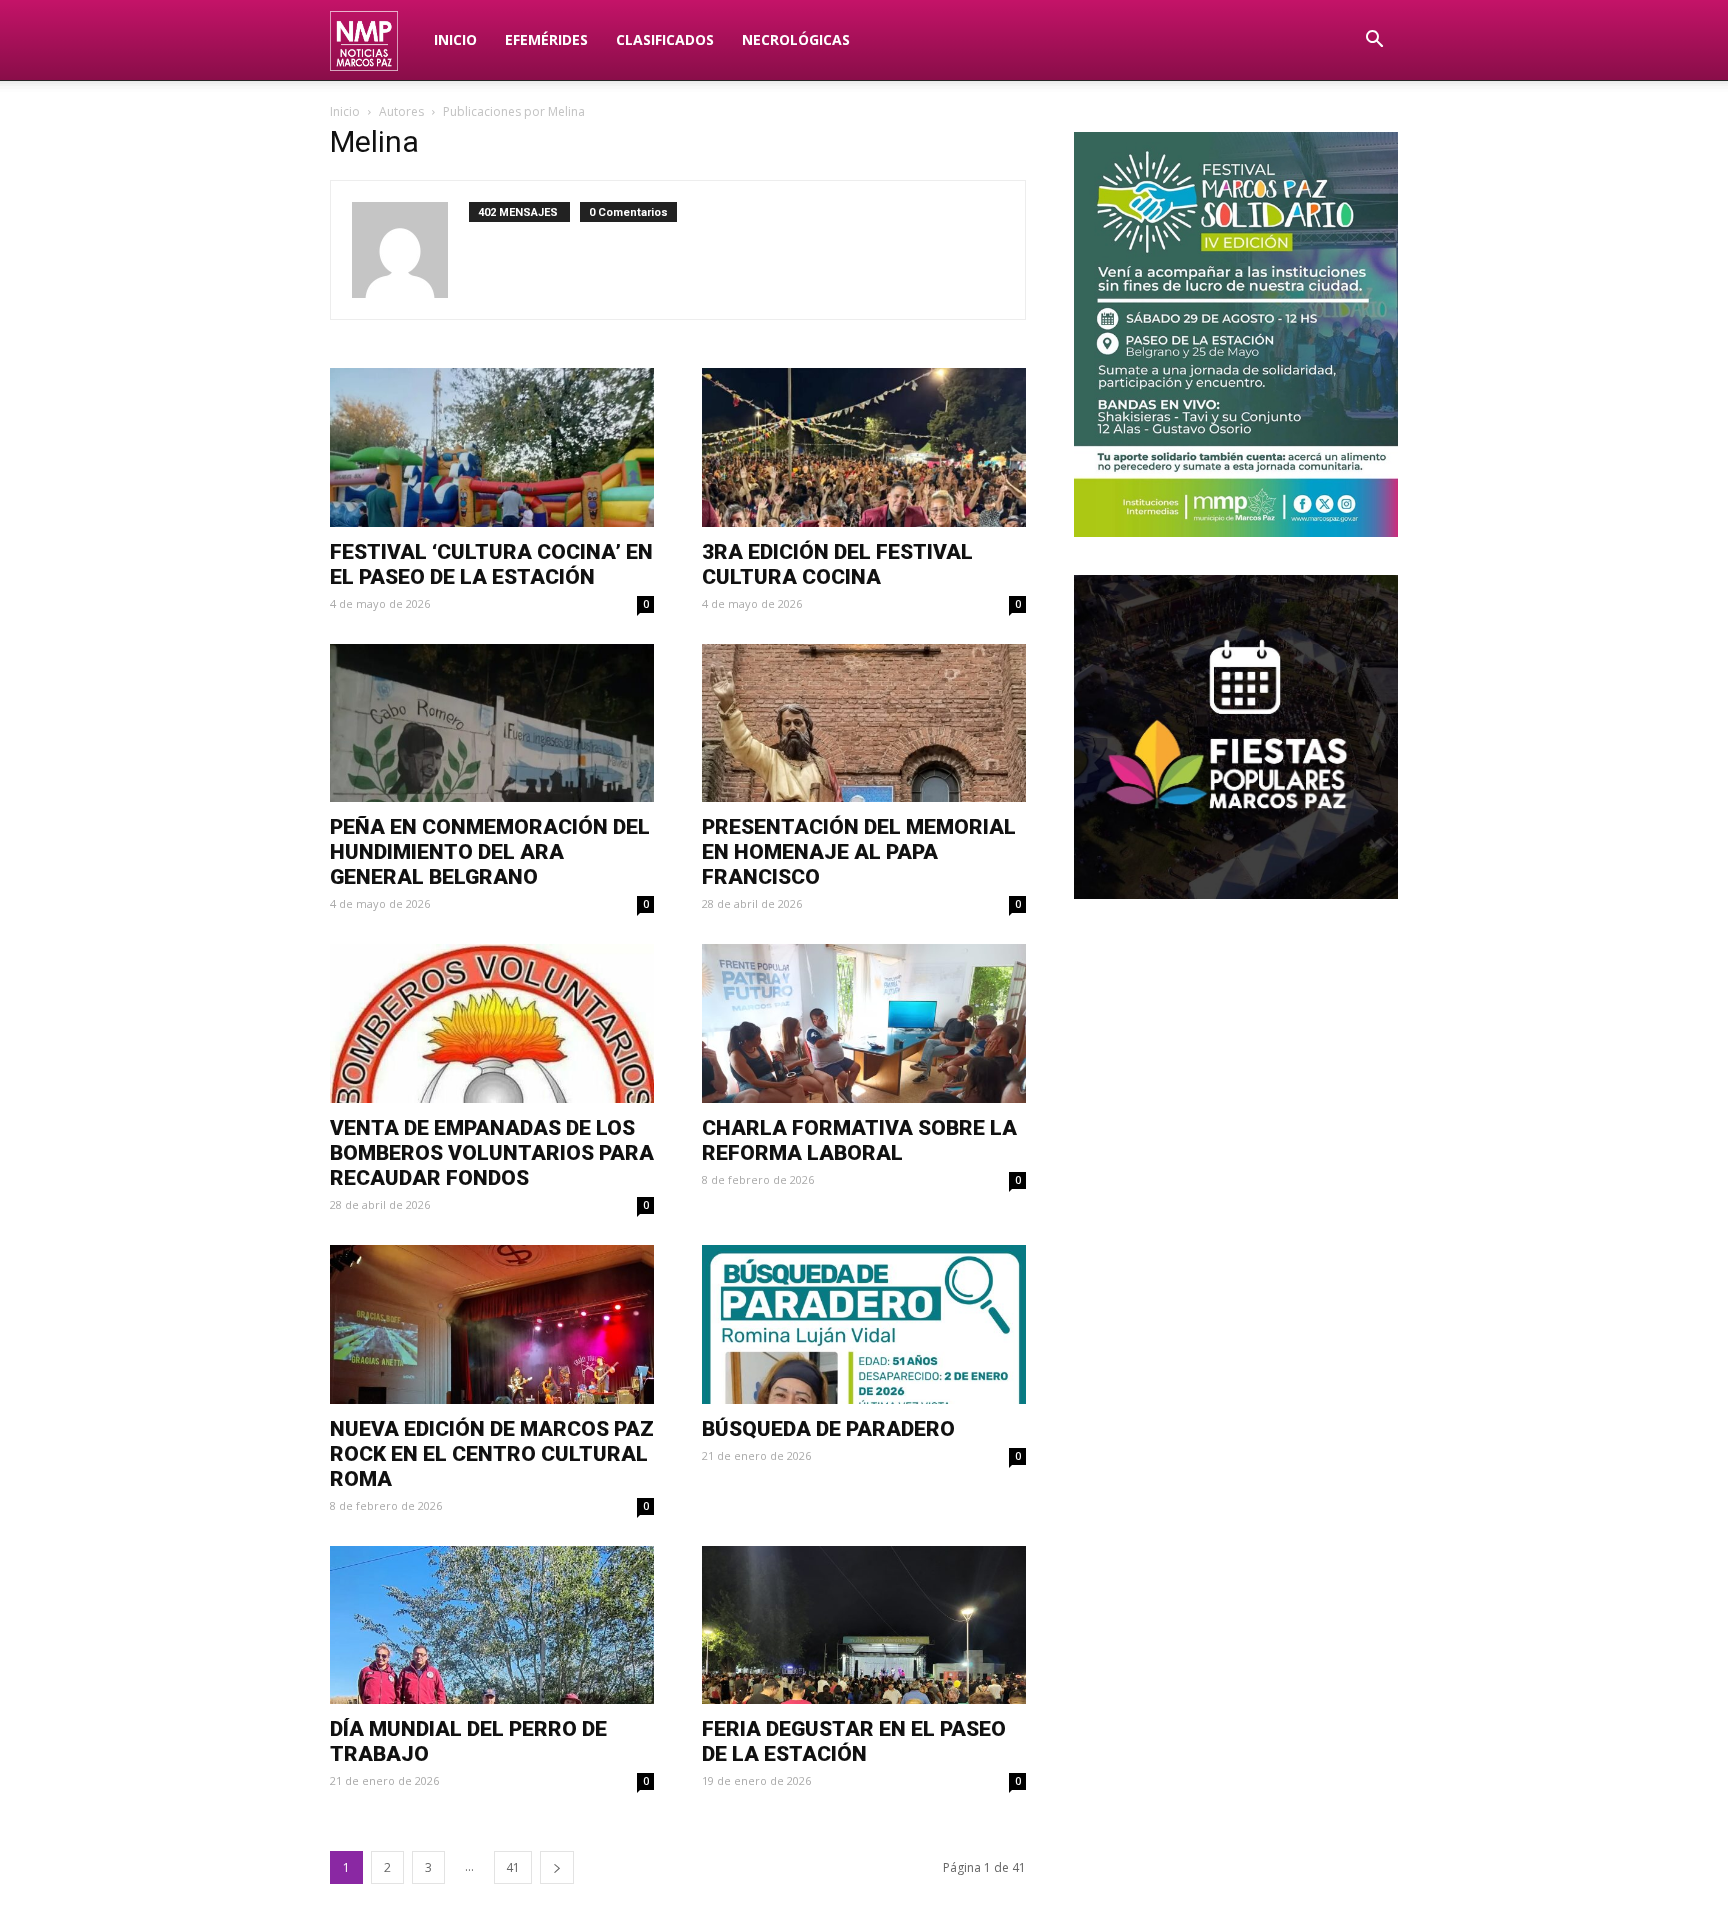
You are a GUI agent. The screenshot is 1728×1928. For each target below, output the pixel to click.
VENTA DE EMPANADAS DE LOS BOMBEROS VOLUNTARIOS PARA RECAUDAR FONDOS (492, 1153)
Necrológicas (796, 39)
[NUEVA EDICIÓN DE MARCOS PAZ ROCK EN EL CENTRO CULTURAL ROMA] (492, 1324)
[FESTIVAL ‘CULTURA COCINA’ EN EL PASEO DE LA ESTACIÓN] (492, 447)
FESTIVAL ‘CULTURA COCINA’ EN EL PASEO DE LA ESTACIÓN (491, 564)
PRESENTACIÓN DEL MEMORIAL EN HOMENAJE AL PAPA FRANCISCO (859, 852)
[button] (1374, 41)
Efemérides (546, 39)
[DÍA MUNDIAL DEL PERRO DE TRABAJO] (492, 1625)
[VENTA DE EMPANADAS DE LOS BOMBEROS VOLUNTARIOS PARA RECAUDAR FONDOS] (492, 1023)
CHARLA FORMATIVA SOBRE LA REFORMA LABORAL (859, 1140)
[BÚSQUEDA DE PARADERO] (864, 1324)
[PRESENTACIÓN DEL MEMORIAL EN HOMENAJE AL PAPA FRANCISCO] (864, 723)
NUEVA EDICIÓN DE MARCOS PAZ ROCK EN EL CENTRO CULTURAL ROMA (492, 1454)
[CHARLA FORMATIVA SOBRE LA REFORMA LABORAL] (864, 1023)
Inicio (455, 39)
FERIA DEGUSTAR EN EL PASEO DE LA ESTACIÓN (854, 1741)
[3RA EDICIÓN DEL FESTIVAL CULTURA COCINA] (864, 447)
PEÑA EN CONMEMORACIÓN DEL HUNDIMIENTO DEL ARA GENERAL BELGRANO (490, 852)
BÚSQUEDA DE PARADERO (828, 1429)
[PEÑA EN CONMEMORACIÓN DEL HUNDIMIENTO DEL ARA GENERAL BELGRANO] (492, 723)
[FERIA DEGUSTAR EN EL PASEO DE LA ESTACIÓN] (864, 1625)
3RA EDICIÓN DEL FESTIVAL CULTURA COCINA (837, 564)
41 (513, 1867)
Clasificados (665, 39)
